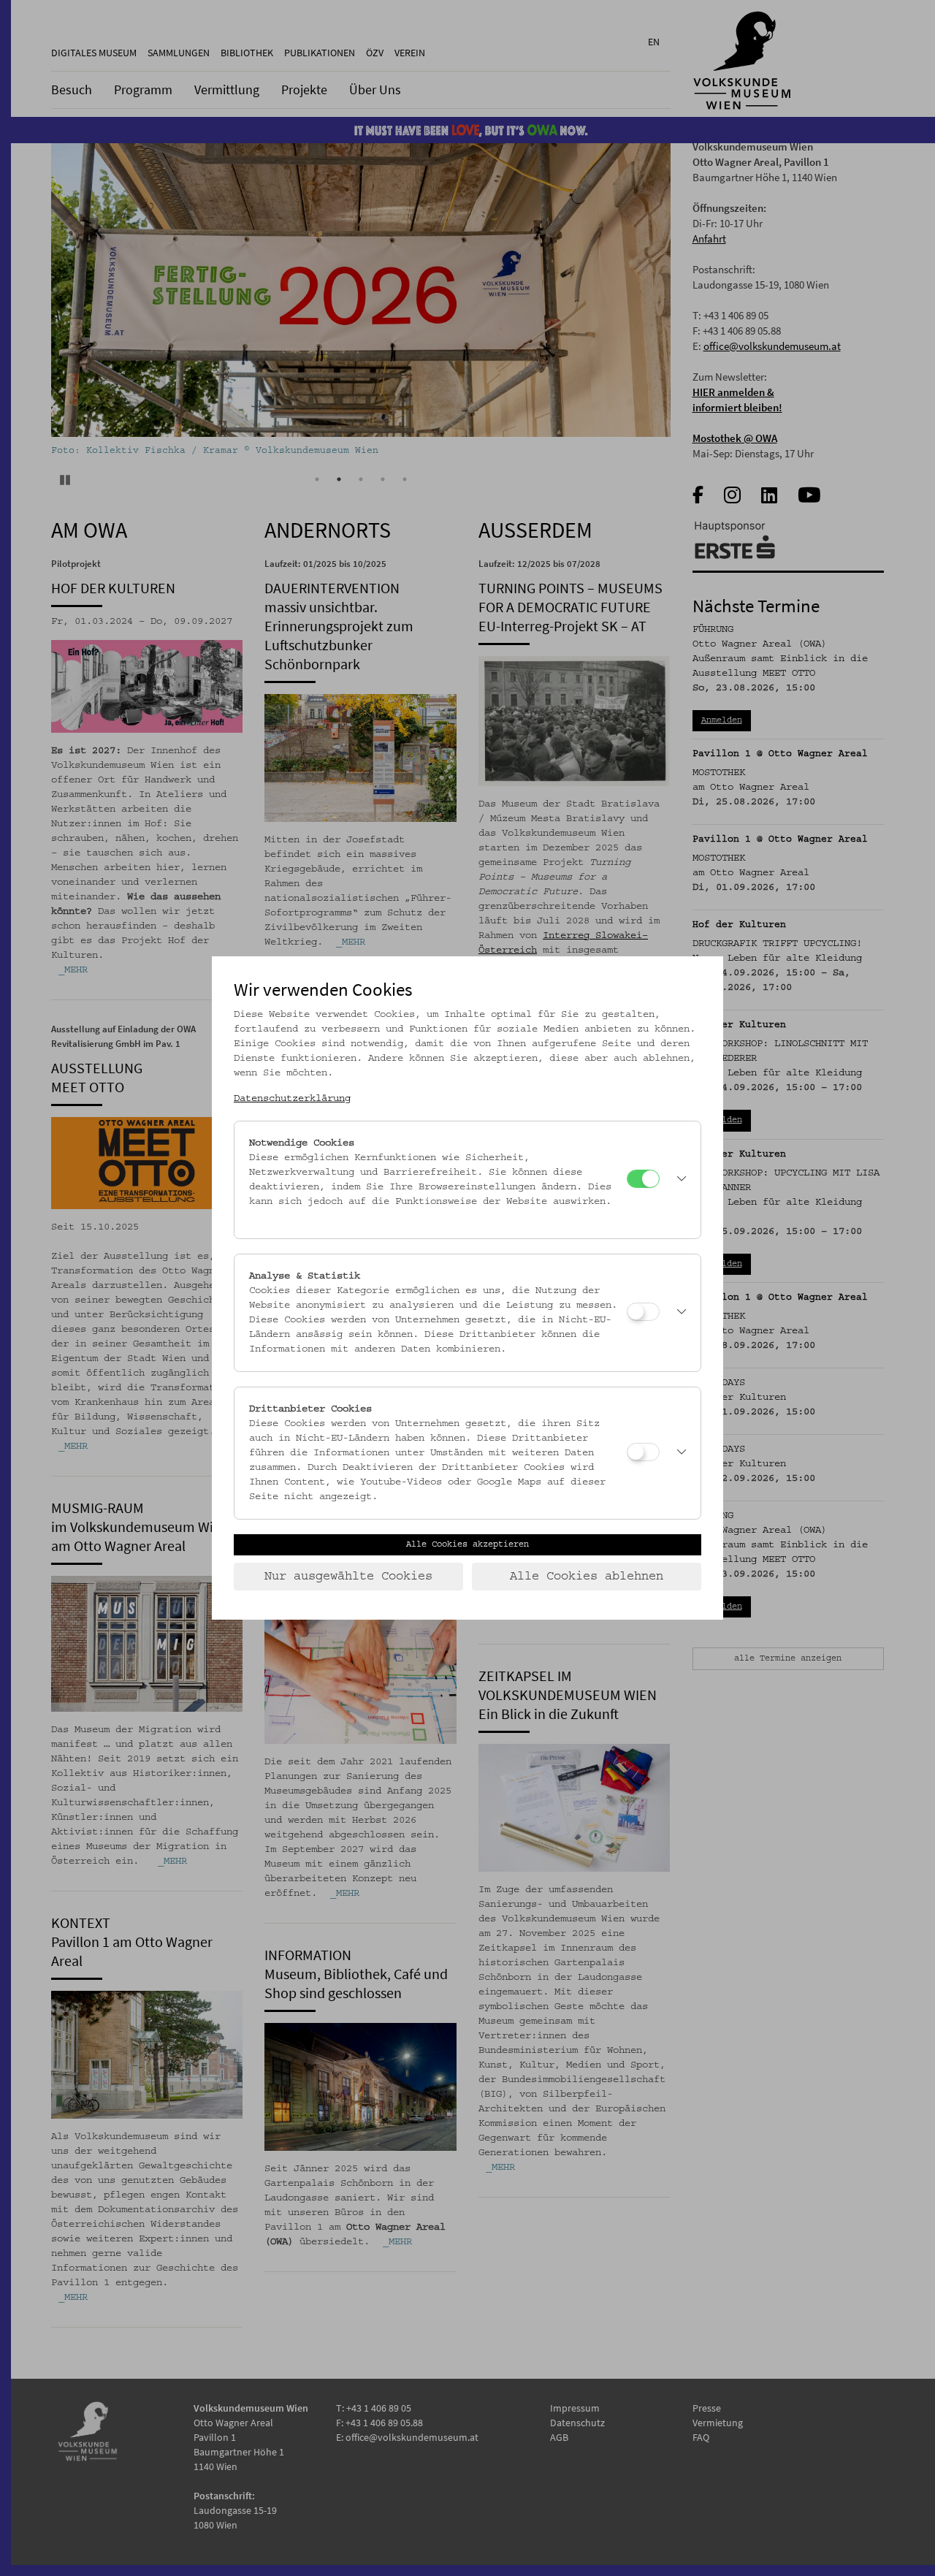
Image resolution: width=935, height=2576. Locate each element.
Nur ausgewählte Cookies (348, 1577)
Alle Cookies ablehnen (587, 1577)
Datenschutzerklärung (292, 1099)
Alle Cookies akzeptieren (467, 1544)
